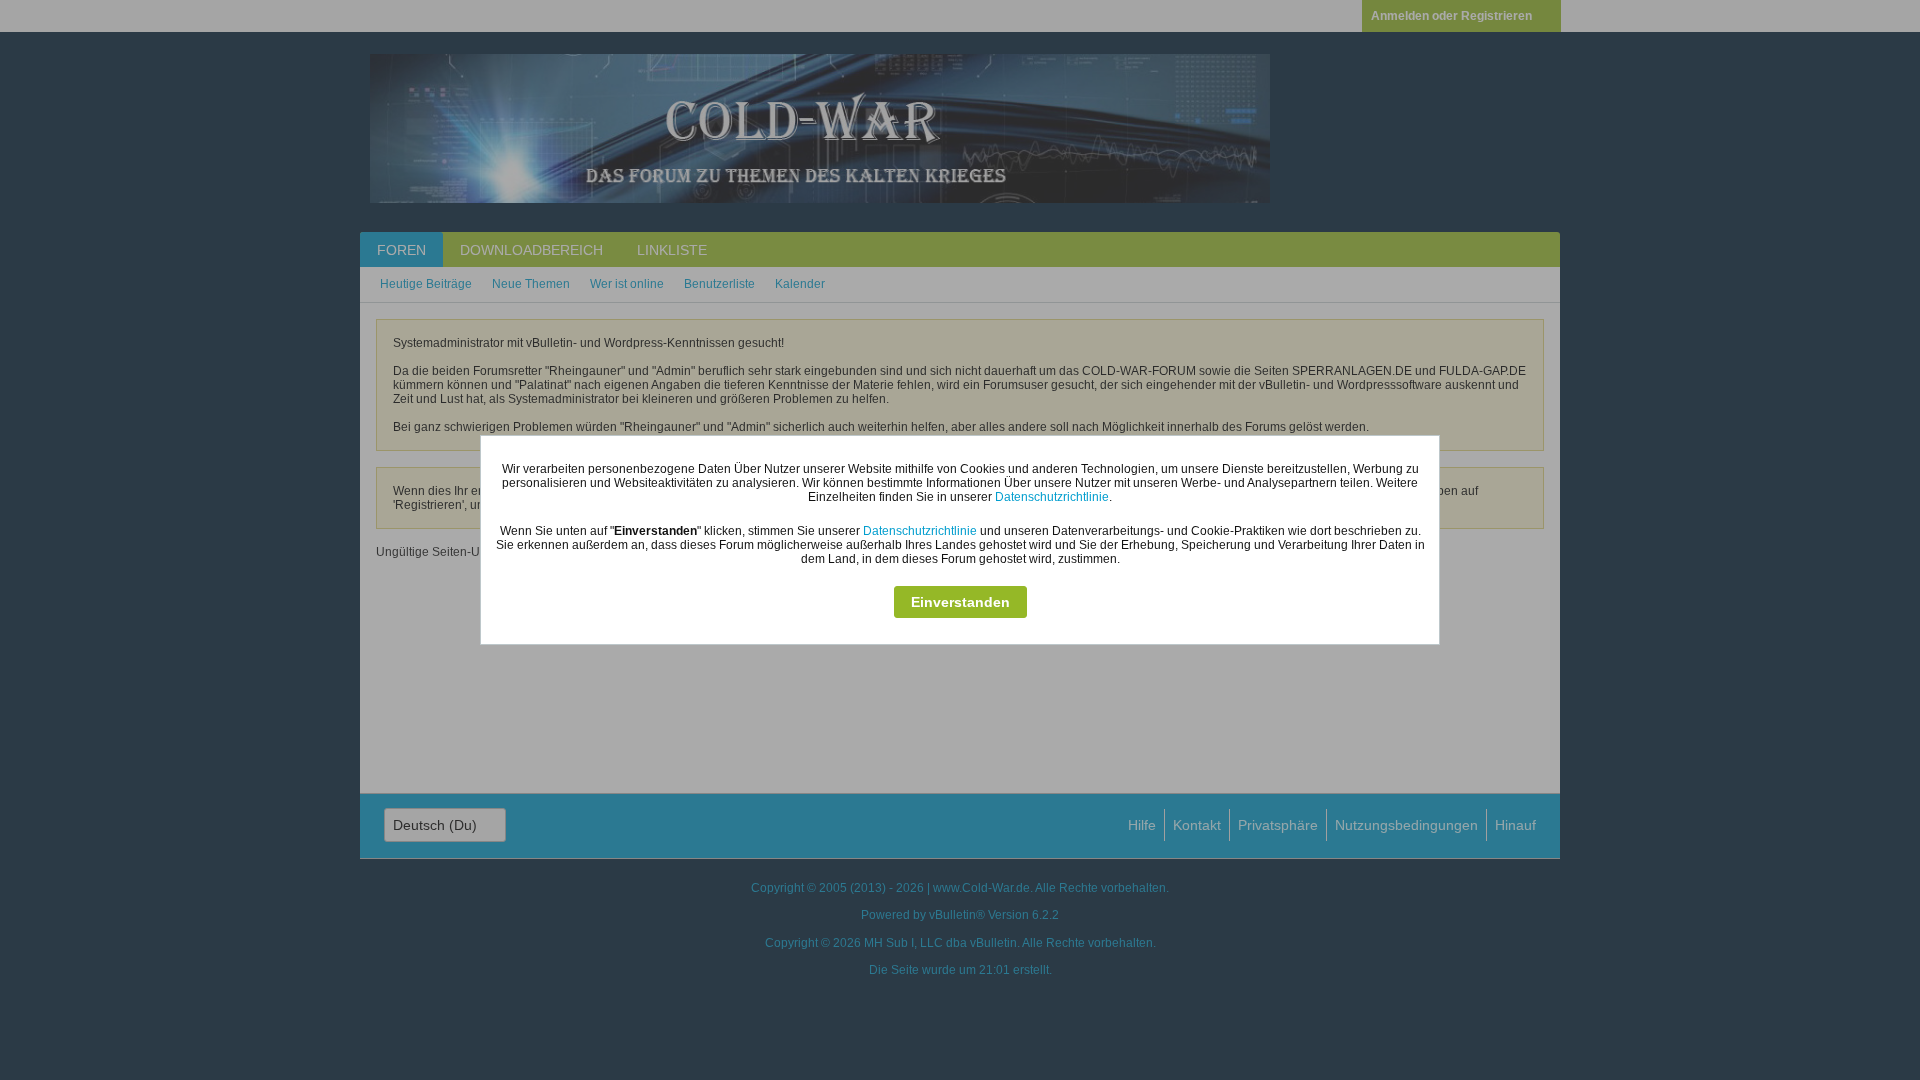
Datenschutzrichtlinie (1052, 497)
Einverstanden (960, 602)
